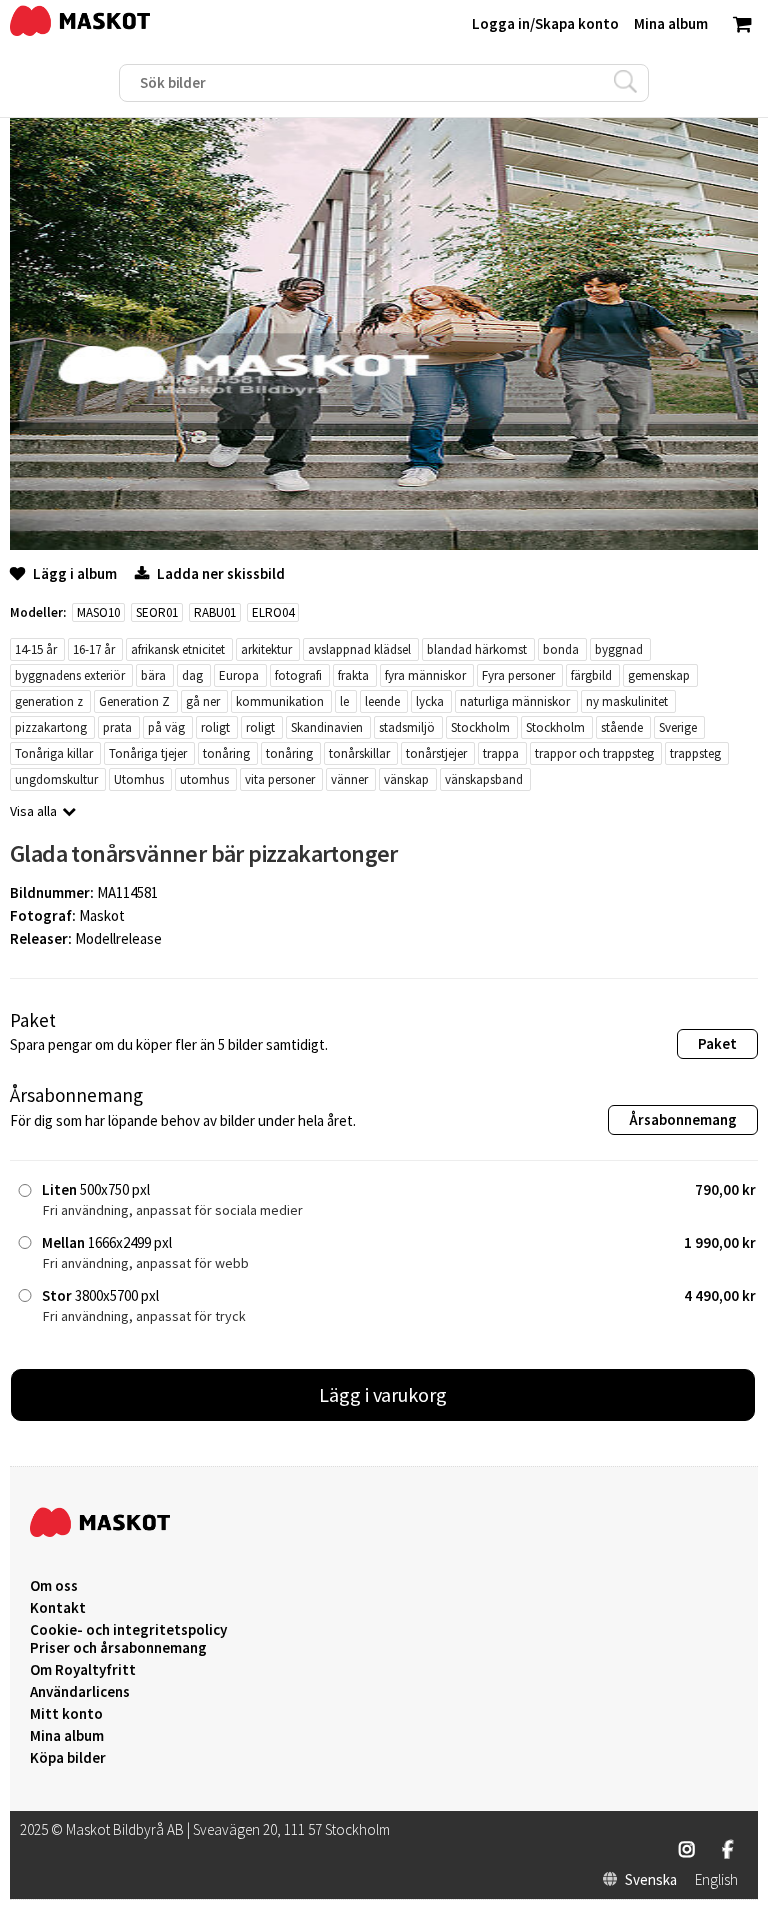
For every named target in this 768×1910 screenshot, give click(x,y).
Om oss (54, 1586)
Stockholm (480, 727)
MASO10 (98, 612)
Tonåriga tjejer (148, 753)
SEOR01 (157, 612)
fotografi (298, 675)
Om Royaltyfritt (83, 1670)
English (716, 1880)
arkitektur (266, 649)
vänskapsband (484, 779)
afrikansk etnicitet (178, 649)
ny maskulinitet (627, 701)
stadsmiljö (407, 727)
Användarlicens (80, 1692)
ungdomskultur (56, 779)
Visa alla (33, 811)
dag (192, 675)
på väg (166, 727)
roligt (215, 727)
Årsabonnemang (683, 1119)
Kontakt (58, 1608)
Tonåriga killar (54, 753)
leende (382, 701)
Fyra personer (518, 675)
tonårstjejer (436, 753)
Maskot (102, 915)
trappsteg (695, 753)
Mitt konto (66, 1714)
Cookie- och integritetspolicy (128, 1629)
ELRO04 (273, 612)
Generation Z (134, 701)
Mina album (67, 1736)
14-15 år (36, 649)
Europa (239, 675)
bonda (561, 649)
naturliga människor (515, 701)
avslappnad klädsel (359, 649)
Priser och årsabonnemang (118, 1648)
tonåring (226, 753)
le (344, 701)
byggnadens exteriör (70, 675)
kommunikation (280, 701)
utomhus (204, 779)
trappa (501, 753)
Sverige (678, 727)
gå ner (203, 701)
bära (153, 675)
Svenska (651, 1880)
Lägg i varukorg (383, 1394)
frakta (353, 675)
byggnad (619, 649)
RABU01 (215, 612)
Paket (717, 1043)
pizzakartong (51, 727)
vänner (349, 779)
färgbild (591, 675)
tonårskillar (359, 753)
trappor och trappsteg (594, 753)
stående (622, 727)
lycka (430, 701)
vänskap (406, 779)
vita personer (280, 779)
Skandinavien (327, 727)
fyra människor (425, 675)
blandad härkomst (477, 649)
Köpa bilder (68, 1758)
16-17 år (94, 649)
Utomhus (139, 779)
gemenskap (659, 675)
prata (117, 727)
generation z (49, 701)
